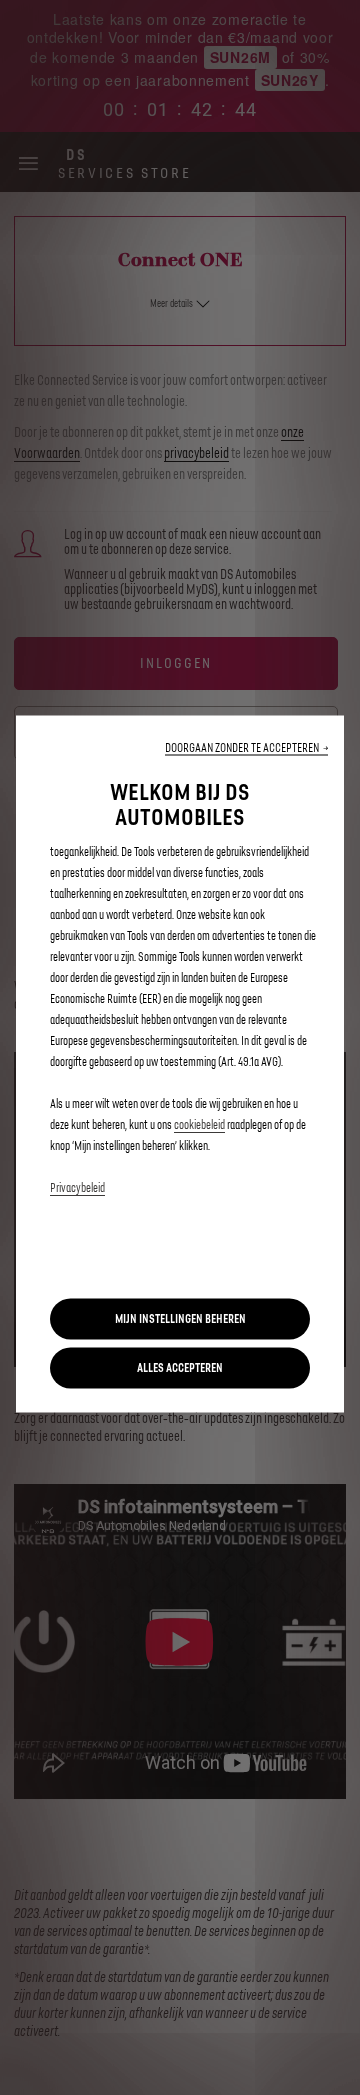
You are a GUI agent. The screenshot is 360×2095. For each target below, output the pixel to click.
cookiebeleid (199, 1124)
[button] (246, 747)
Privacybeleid (77, 1187)
